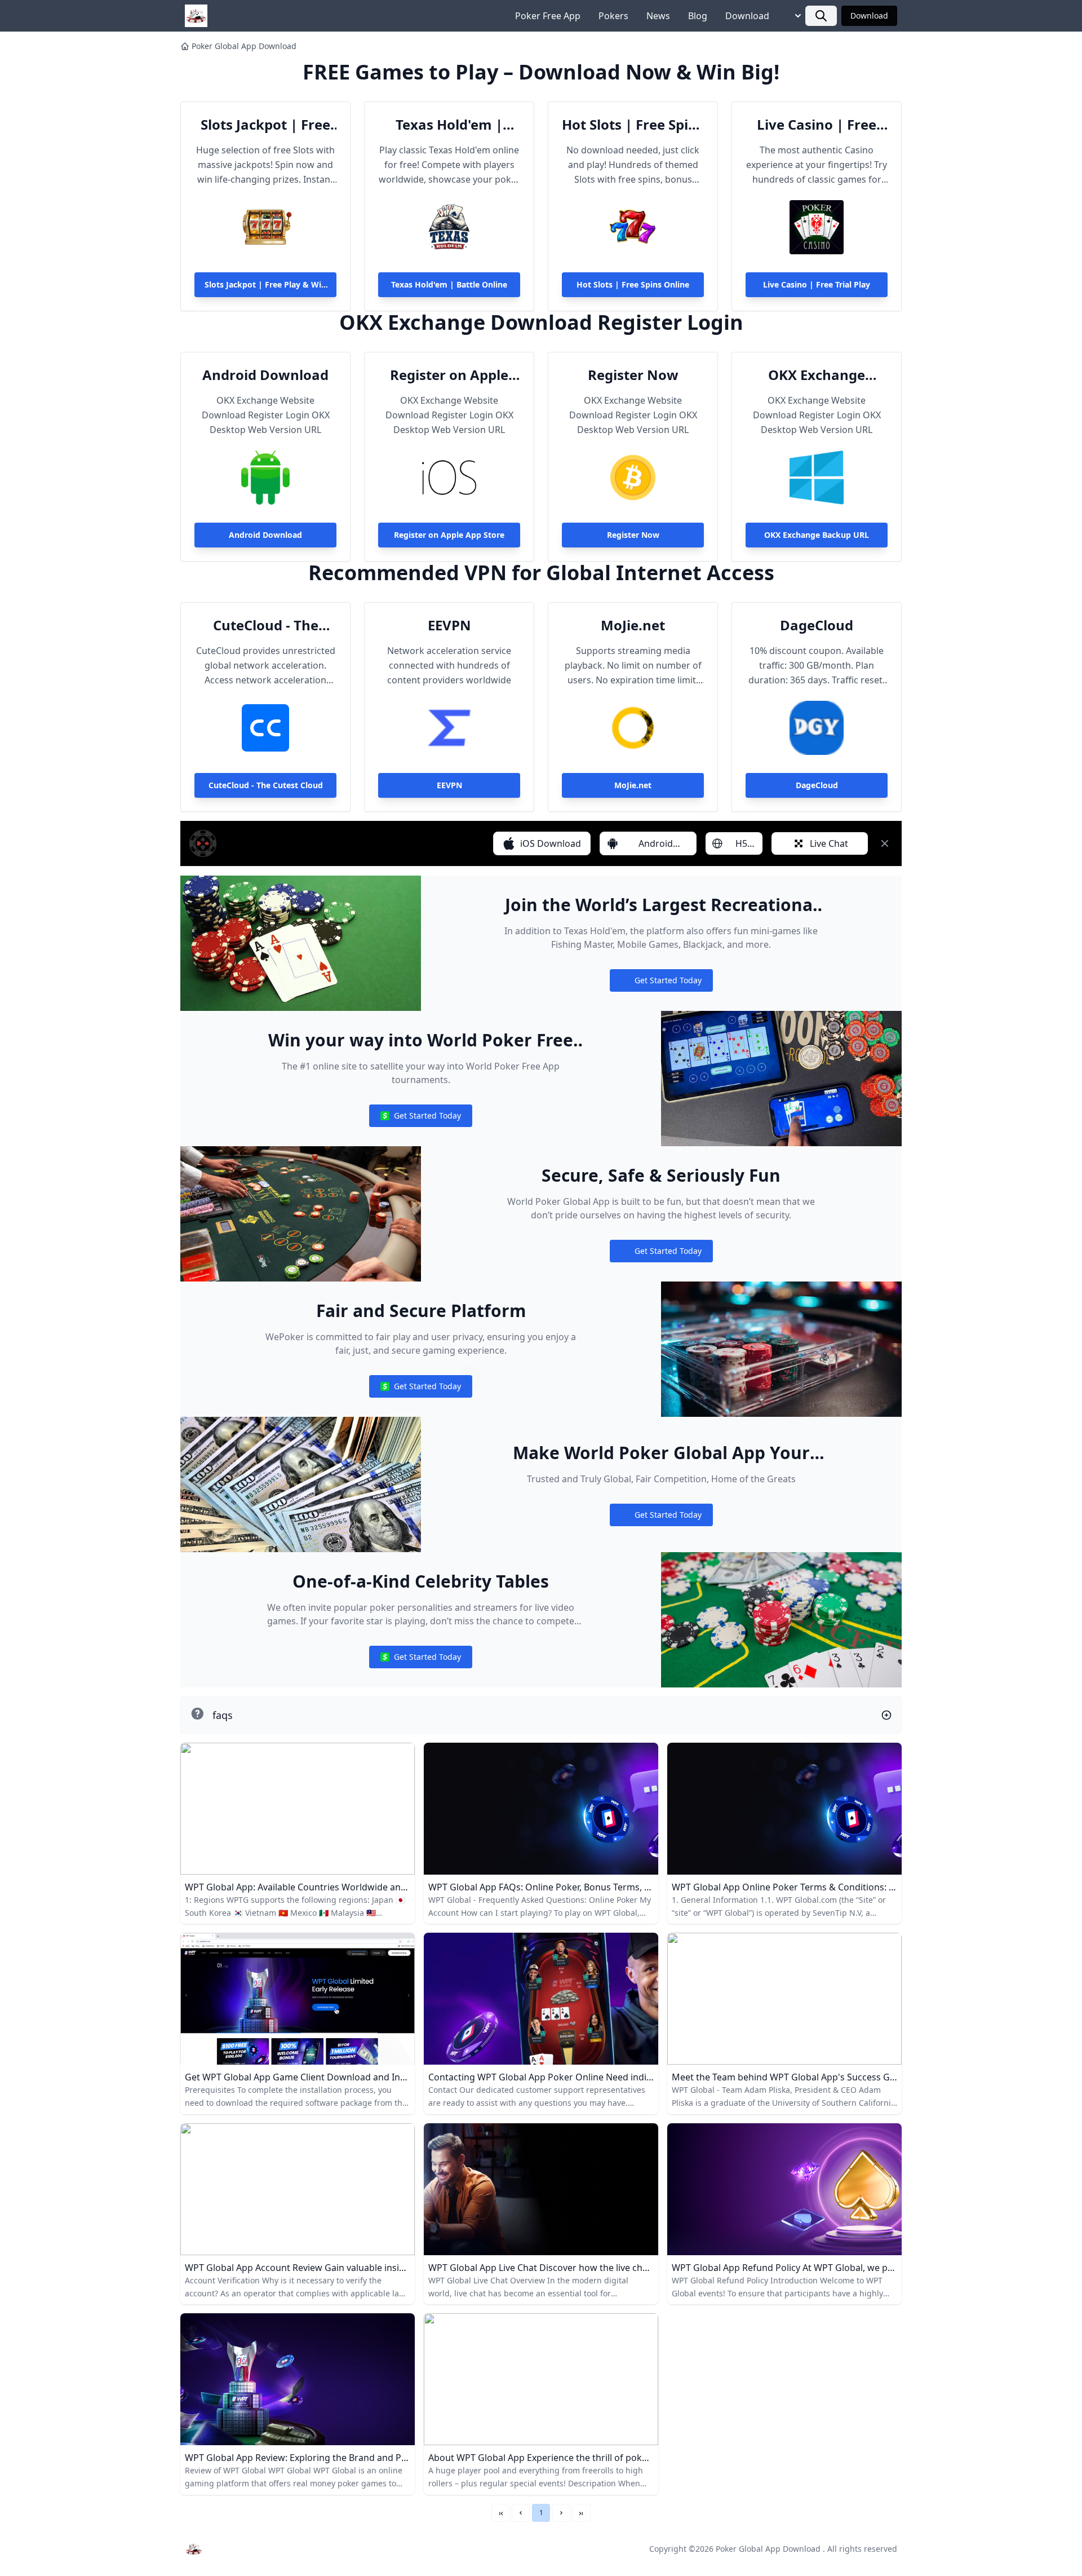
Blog (698, 16)
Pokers (613, 16)
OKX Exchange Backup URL (817, 375)
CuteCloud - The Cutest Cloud (266, 625)
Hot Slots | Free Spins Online (633, 125)
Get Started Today (661, 983)
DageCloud (817, 625)
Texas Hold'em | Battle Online (449, 125)
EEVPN (449, 625)
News (658, 16)
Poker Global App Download (244, 46)
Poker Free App (548, 16)
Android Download (265, 375)
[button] (521, 2513)
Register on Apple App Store (449, 375)
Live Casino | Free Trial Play (817, 125)
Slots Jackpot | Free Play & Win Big (265, 125)
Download (747, 16)
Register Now (633, 375)
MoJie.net (633, 625)
